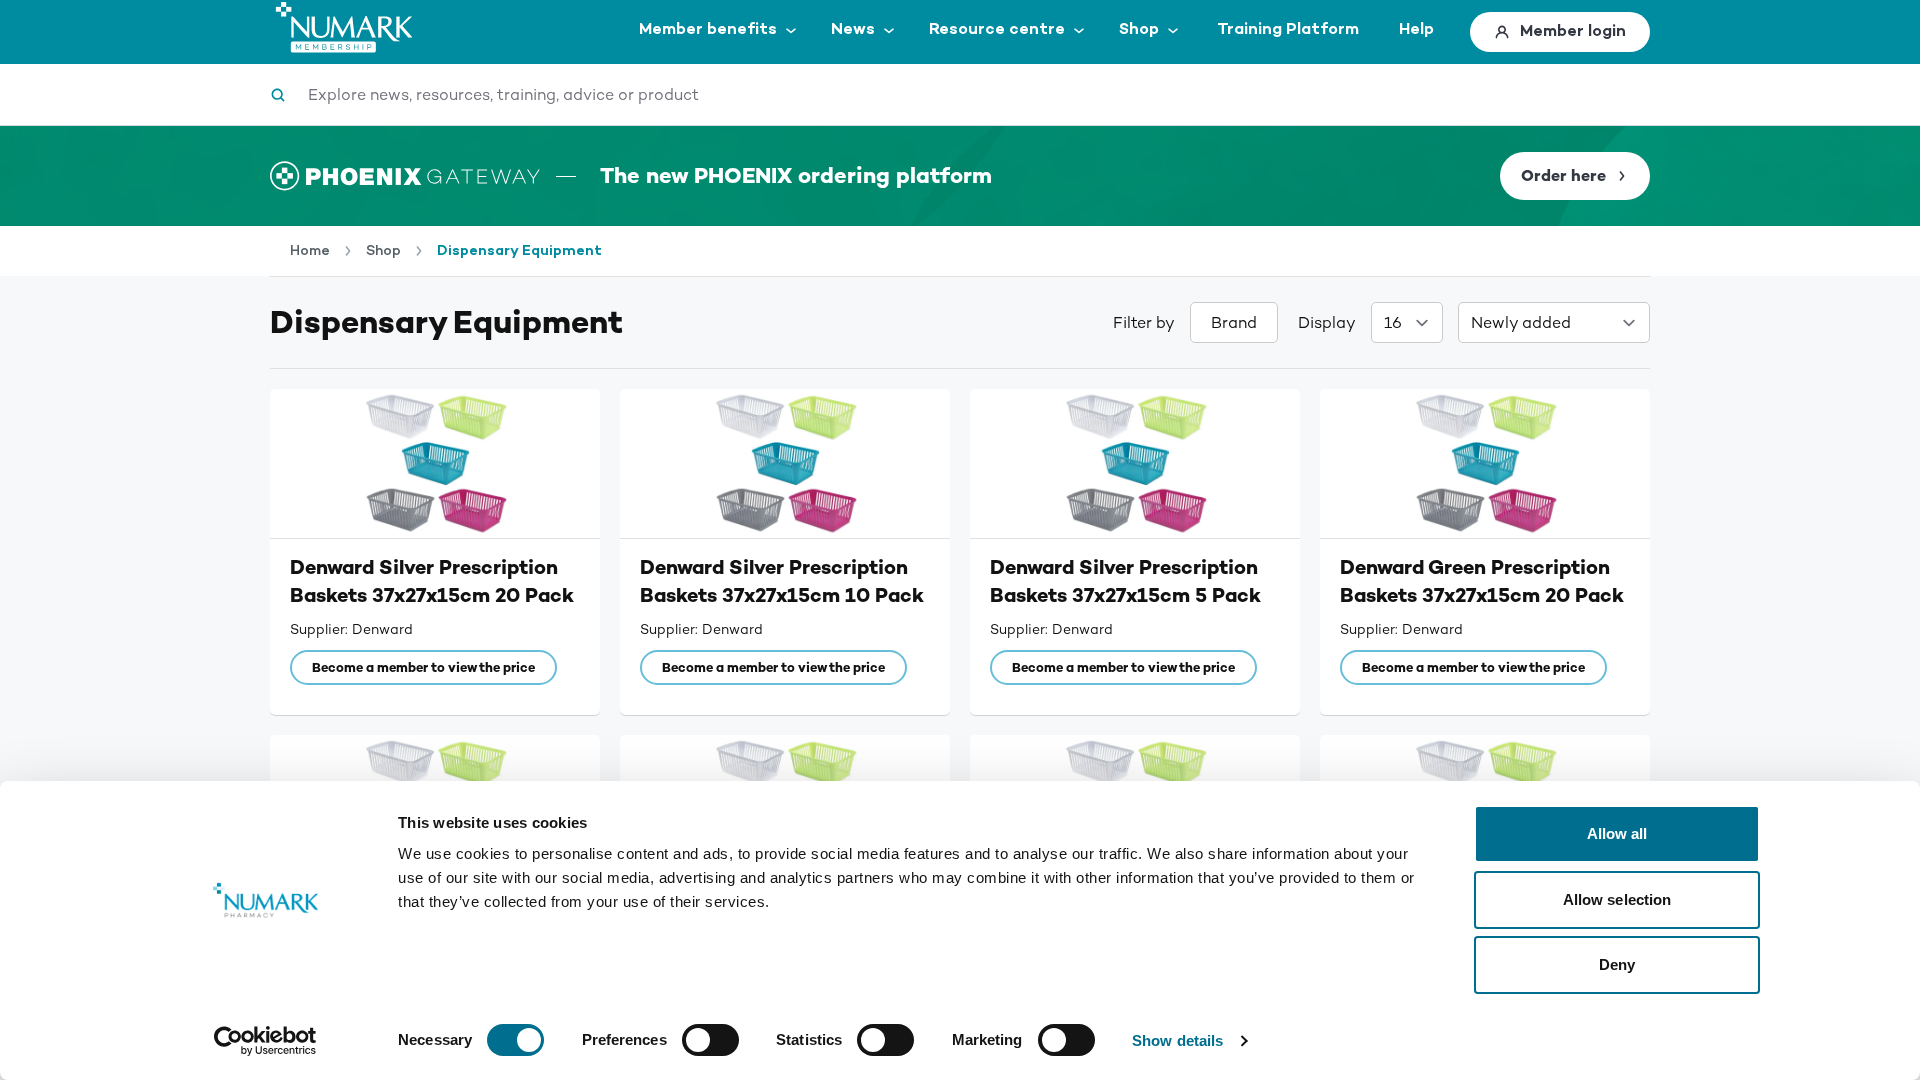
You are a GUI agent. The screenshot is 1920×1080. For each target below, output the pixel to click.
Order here (1563, 176)
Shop (383, 251)
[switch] (710, 1040)
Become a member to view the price (423, 668)
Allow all (1617, 833)
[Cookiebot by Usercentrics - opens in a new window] (265, 1041)
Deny (1617, 964)
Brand (1234, 323)
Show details (1177, 1040)
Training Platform (1288, 29)
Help (1416, 29)
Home (310, 251)
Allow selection (1617, 899)
